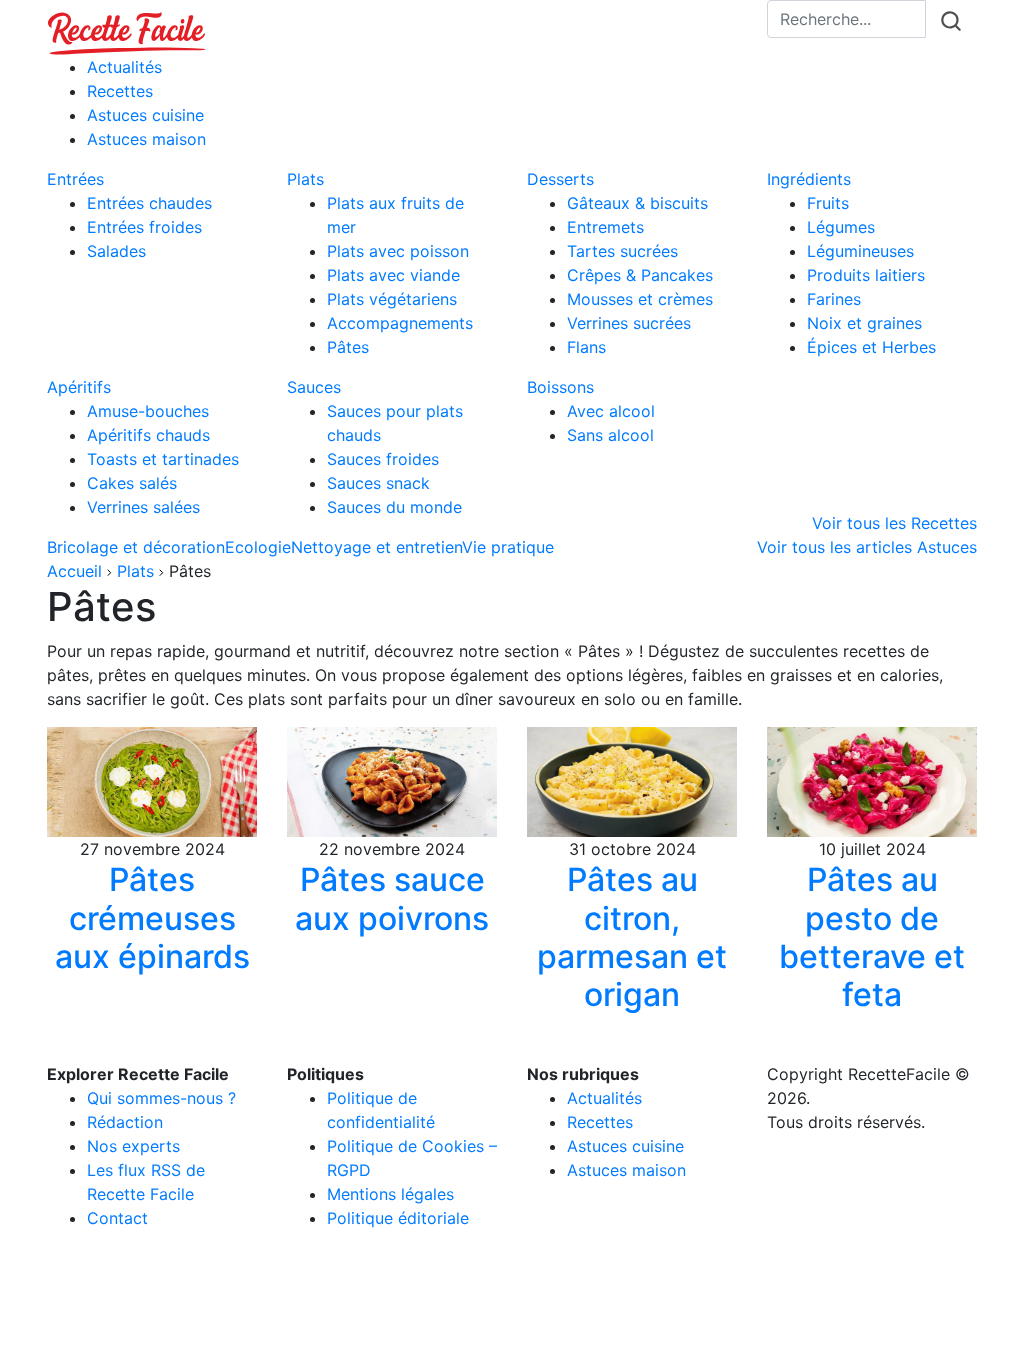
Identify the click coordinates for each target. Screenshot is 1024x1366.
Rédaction (125, 1122)
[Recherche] (951, 20)
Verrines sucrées (629, 323)
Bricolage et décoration (136, 547)
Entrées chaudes (149, 203)
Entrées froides (144, 227)
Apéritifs (79, 387)
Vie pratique (508, 547)
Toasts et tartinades (163, 459)
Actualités (124, 67)
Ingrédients (809, 179)
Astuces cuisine (145, 115)
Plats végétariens (392, 299)
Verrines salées (143, 507)
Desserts (560, 179)
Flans (586, 347)
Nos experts (133, 1146)
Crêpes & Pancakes (640, 275)
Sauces (314, 387)
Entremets (605, 227)
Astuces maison (146, 139)
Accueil (74, 571)
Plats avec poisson (398, 251)
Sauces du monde (394, 507)
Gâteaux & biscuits (637, 203)
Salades (116, 251)
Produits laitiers (866, 275)
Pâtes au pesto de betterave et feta (872, 937)
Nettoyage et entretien (376, 547)
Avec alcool (611, 411)
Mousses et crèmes (640, 299)
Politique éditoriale (398, 1218)
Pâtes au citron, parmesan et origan (632, 937)
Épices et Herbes (871, 347)
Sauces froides (383, 459)
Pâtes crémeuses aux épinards (152, 918)
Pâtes (348, 347)
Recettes (120, 91)
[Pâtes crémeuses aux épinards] (152, 780)
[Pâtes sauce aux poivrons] (392, 780)
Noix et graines (864, 323)
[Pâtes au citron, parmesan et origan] (632, 780)
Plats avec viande (393, 275)
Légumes (841, 227)
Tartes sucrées (622, 251)
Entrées (75, 179)
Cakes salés (132, 483)
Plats (305, 179)
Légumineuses (860, 251)
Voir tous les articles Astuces (867, 547)
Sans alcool (610, 435)
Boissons (560, 387)
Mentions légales (390, 1194)
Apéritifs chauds (148, 435)
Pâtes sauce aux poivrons (392, 898)
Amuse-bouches (148, 411)
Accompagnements (400, 323)
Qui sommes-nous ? (161, 1098)
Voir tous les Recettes (894, 523)
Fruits (828, 203)
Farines (834, 299)
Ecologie (258, 547)
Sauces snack (378, 483)
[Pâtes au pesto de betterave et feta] (872, 780)
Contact (117, 1218)
